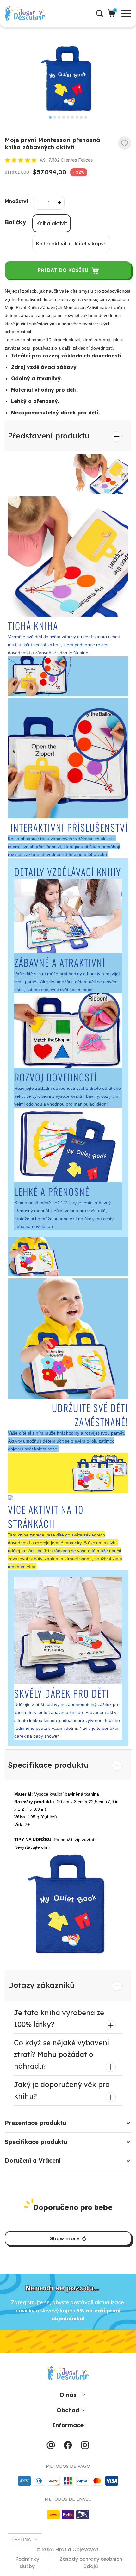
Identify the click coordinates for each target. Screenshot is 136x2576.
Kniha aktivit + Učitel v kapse (71, 244)
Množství (16, 201)
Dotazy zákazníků (41, 1985)
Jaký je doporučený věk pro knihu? (62, 2090)
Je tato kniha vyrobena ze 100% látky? (59, 2018)
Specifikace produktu (48, 1765)
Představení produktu (49, 436)
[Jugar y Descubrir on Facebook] (68, 2447)
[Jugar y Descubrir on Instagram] (85, 2447)
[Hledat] (102, 13)
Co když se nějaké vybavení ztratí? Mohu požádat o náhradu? (62, 2054)
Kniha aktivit (52, 223)
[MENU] (5, 13)
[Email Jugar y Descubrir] (51, 2447)
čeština (21, 2540)
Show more (65, 2238)
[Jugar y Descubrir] (70, 13)
